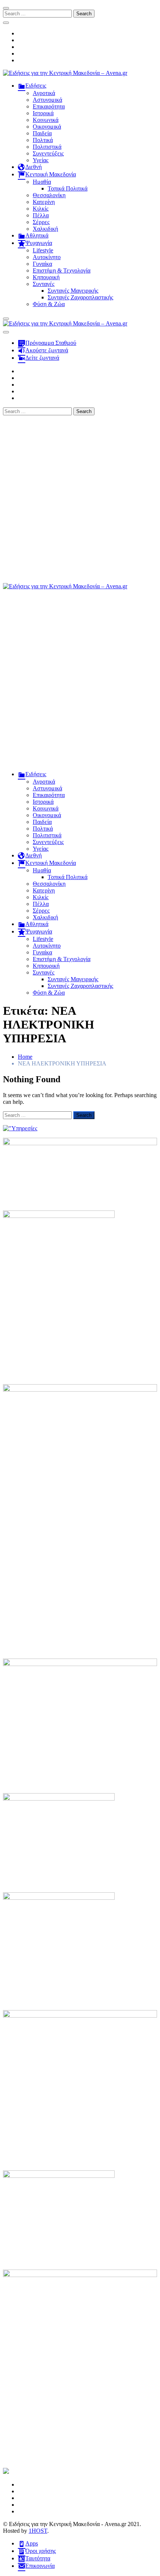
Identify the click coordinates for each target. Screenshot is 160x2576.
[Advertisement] (80, 499)
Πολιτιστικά (47, 147)
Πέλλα (41, 215)
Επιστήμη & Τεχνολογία (62, 270)
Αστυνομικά (47, 100)
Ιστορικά (43, 113)
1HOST (38, 2531)
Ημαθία (42, 182)
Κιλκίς (41, 209)
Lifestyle (43, 250)
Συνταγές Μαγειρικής (73, 291)
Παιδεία (42, 133)
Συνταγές (44, 284)
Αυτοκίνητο (47, 257)
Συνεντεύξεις (48, 153)
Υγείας (41, 160)
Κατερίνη (44, 202)
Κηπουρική (46, 277)
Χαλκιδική (45, 229)
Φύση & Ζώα (49, 304)
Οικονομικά (47, 127)
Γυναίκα (42, 264)
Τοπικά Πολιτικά (68, 188)
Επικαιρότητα (49, 106)
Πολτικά (43, 140)
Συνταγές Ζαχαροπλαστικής (80, 297)
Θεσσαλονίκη (49, 195)
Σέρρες (41, 222)
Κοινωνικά (46, 120)
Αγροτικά (44, 93)
